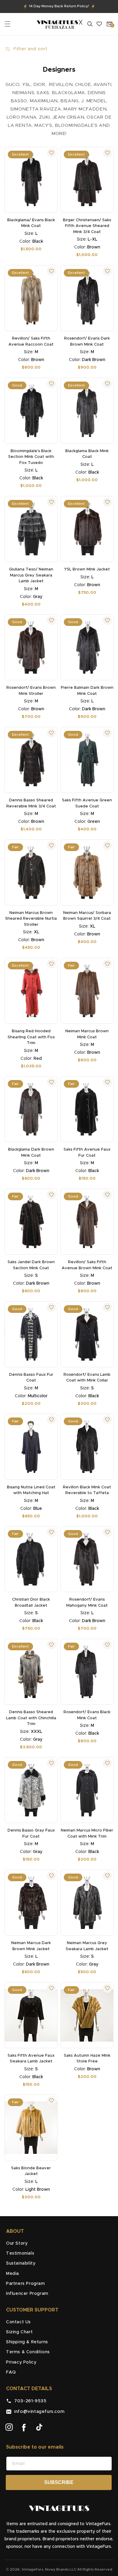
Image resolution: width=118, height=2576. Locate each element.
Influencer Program (27, 2294)
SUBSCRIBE (59, 2482)
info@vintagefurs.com (38, 2412)
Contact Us (18, 2322)
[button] (8, 24)
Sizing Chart (19, 2332)
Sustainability (21, 2263)
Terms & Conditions (28, 2352)
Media (13, 2274)
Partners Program (26, 2284)
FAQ (11, 2372)
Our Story (17, 2243)
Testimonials (20, 2253)
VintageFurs (32, 2569)
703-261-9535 (29, 2401)
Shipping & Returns (27, 2342)
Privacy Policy (21, 2362)
